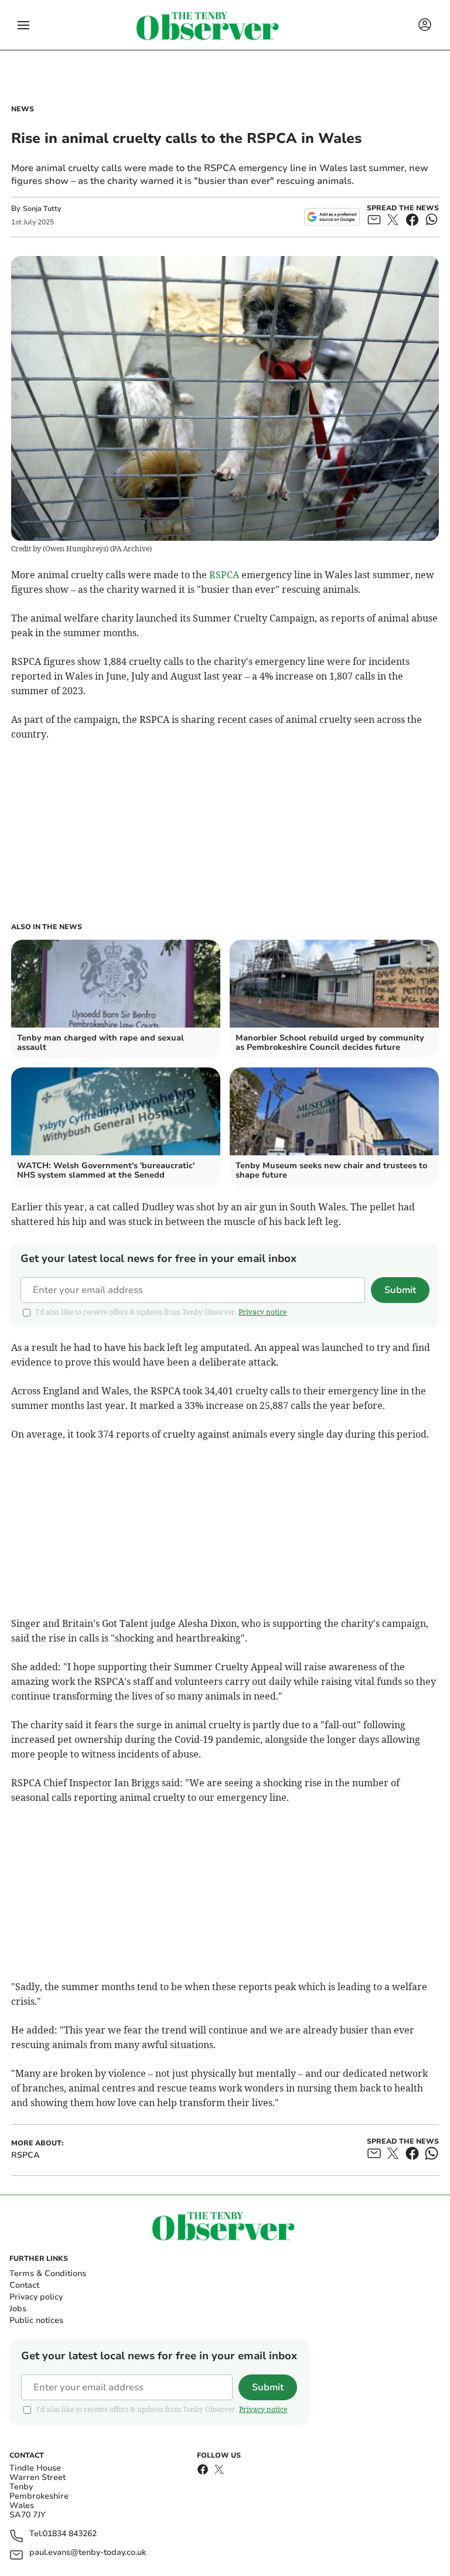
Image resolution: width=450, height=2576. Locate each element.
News (23, 109)
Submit (400, 1290)
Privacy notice (262, 1312)
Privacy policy (36, 2297)
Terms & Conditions (48, 2273)
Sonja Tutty (42, 209)
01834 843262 (70, 2534)
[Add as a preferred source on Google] (332, 217)
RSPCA (224, 575)
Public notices (36, 2320)
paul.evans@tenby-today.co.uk (88, 2553)
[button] (23, 25)
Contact (24, 2285)
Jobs (18, 2309)
